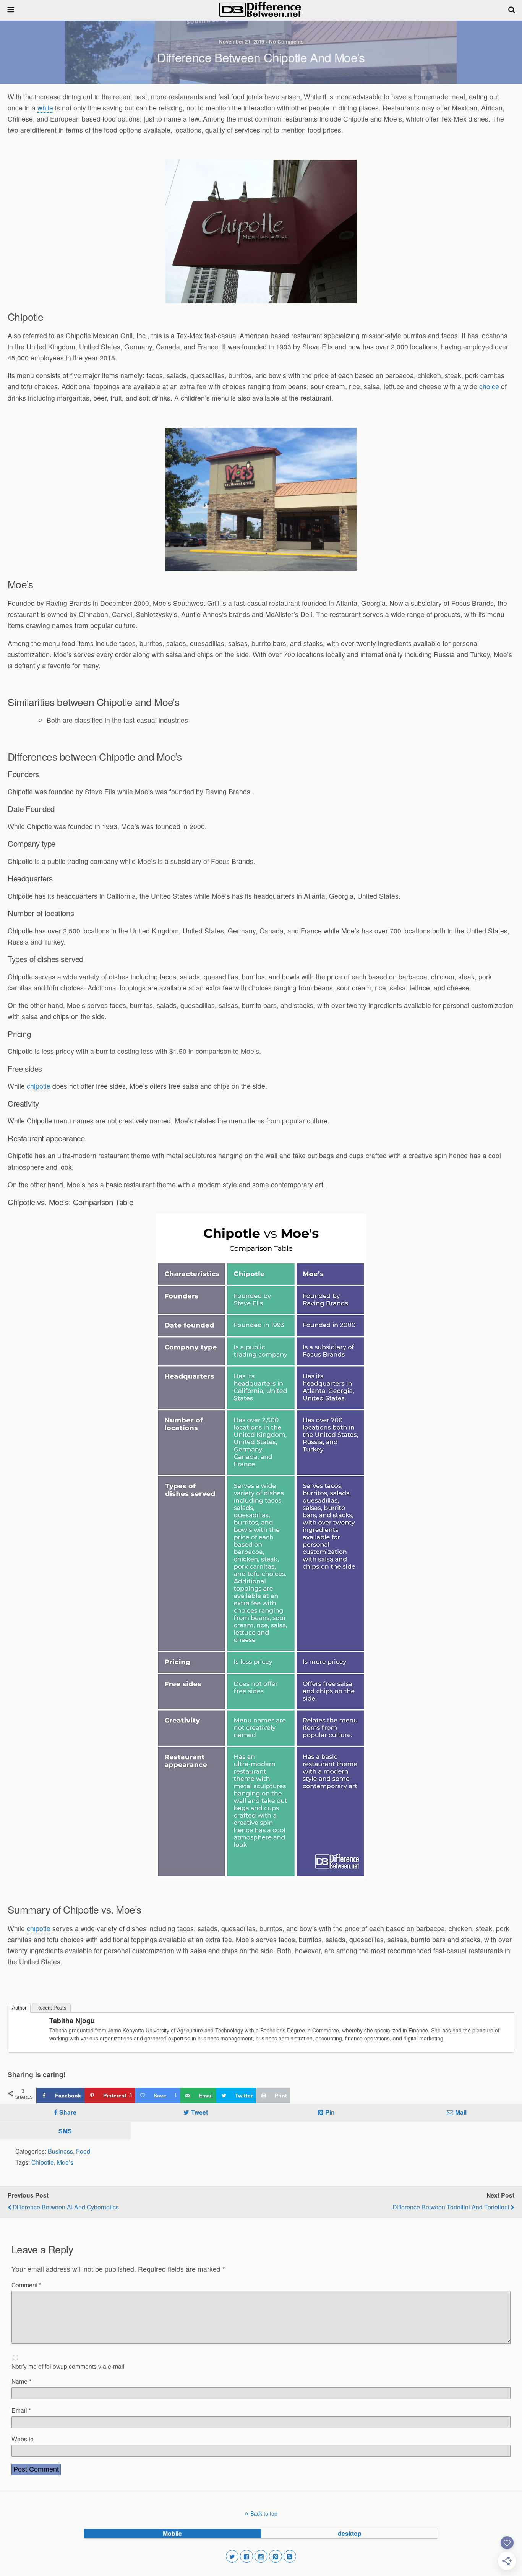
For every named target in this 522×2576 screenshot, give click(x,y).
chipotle (39, 1086)
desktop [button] (350, 2533)
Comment (26, 2285)
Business (60, 2151)
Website (23, 2439)
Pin (330, 2112)
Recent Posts (51, 2008)
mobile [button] (172, 2533)
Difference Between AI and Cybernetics (66, 2207)
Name (21, 2381)
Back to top (264, 2513)
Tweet (199, 2112)
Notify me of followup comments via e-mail (68, 2366)
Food (83, 2151)
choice (489, 386)
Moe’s (65, 2162)
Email (21, 2410)
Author (19, 2008)
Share (68, 2112)
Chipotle (43, 2162)
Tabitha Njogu (72, 2021)
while (45, 108)
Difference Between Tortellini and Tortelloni (451, 2207)
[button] (232, 2557)
